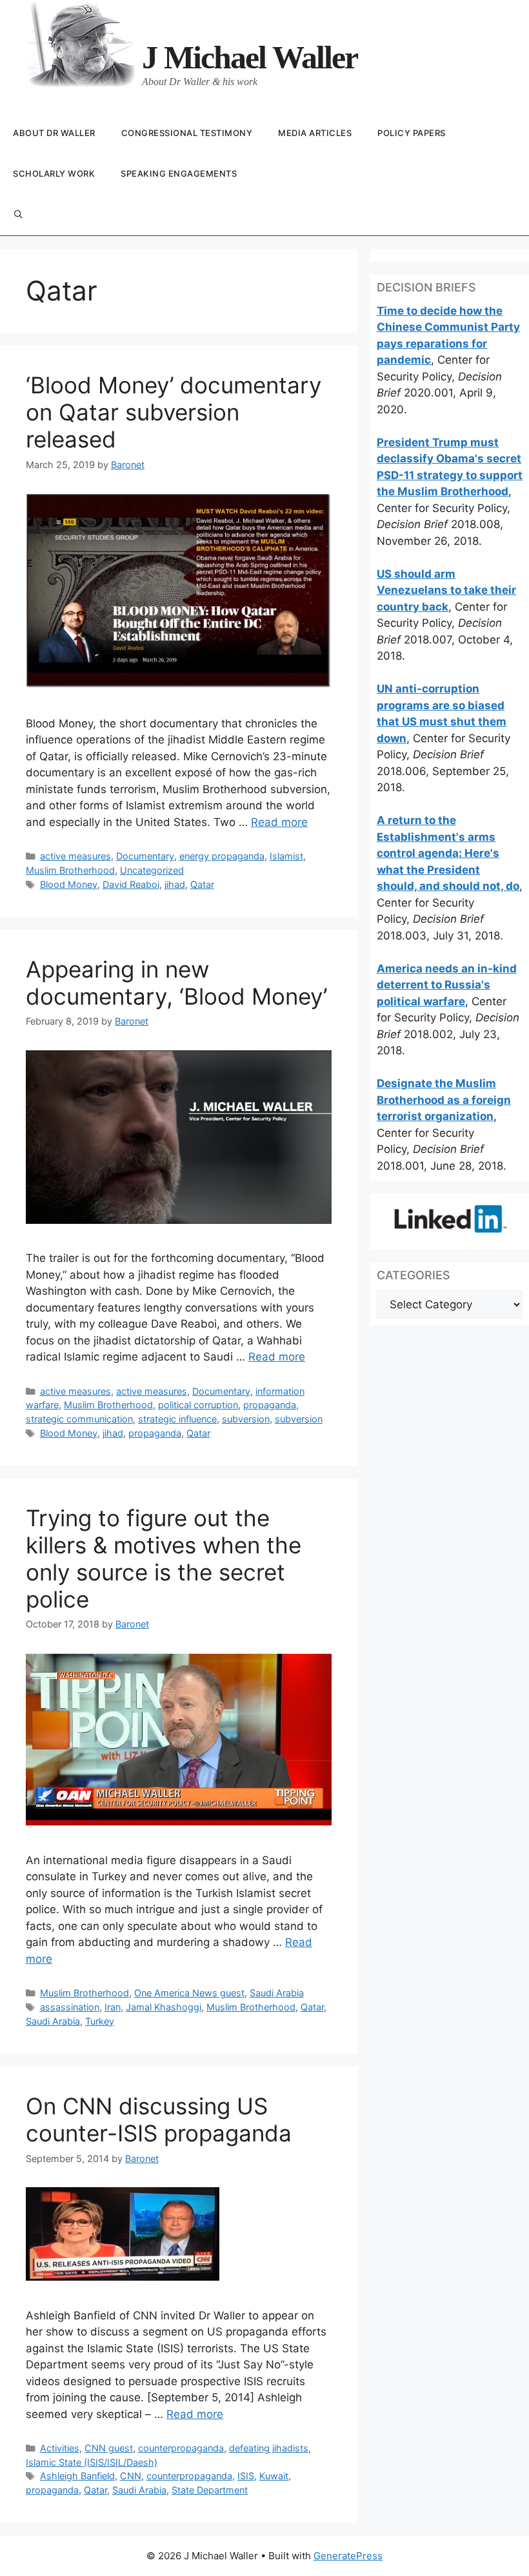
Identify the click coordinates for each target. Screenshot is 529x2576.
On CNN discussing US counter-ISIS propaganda (159, 2119)
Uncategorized (152, 870)
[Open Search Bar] (18, 215)
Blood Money (69, 884)
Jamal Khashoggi (164, 2007)
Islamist (286, 856)
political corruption (198, 1405)
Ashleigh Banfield (77, 2476)
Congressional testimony (187, 133)
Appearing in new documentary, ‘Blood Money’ (176, 983)
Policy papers (412, 133)
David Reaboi (131, 884)
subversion (246, 1419)
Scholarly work (54, 173)
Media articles (315, 133)
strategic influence (177, 1419)
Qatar (202, 884)
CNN (131, 2476)
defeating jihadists (269, 2448)
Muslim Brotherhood (70, 870)
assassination (70, 2007)
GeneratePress (348, 2556)
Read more (279, 822)
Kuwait (274, 2476)
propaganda (270, 1405)
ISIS (246, 2476)
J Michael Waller (250, 57)
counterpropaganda (181, 2448)
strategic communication (79, 1419)
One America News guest (189, 1993)
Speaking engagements (179, 173)
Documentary (145, 856)
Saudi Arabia (277, 1993)
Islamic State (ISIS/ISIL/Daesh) (92, 2462)
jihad (175, 884)
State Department (210, 2490)
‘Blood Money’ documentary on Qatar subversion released (174, 412)
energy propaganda (222, 856)
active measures (75, 856)
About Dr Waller (54, 133)
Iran (113, 2007)
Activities (60, 2448)
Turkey (100, 2021)
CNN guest (109, 2448)
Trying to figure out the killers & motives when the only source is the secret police (164, 1558)
